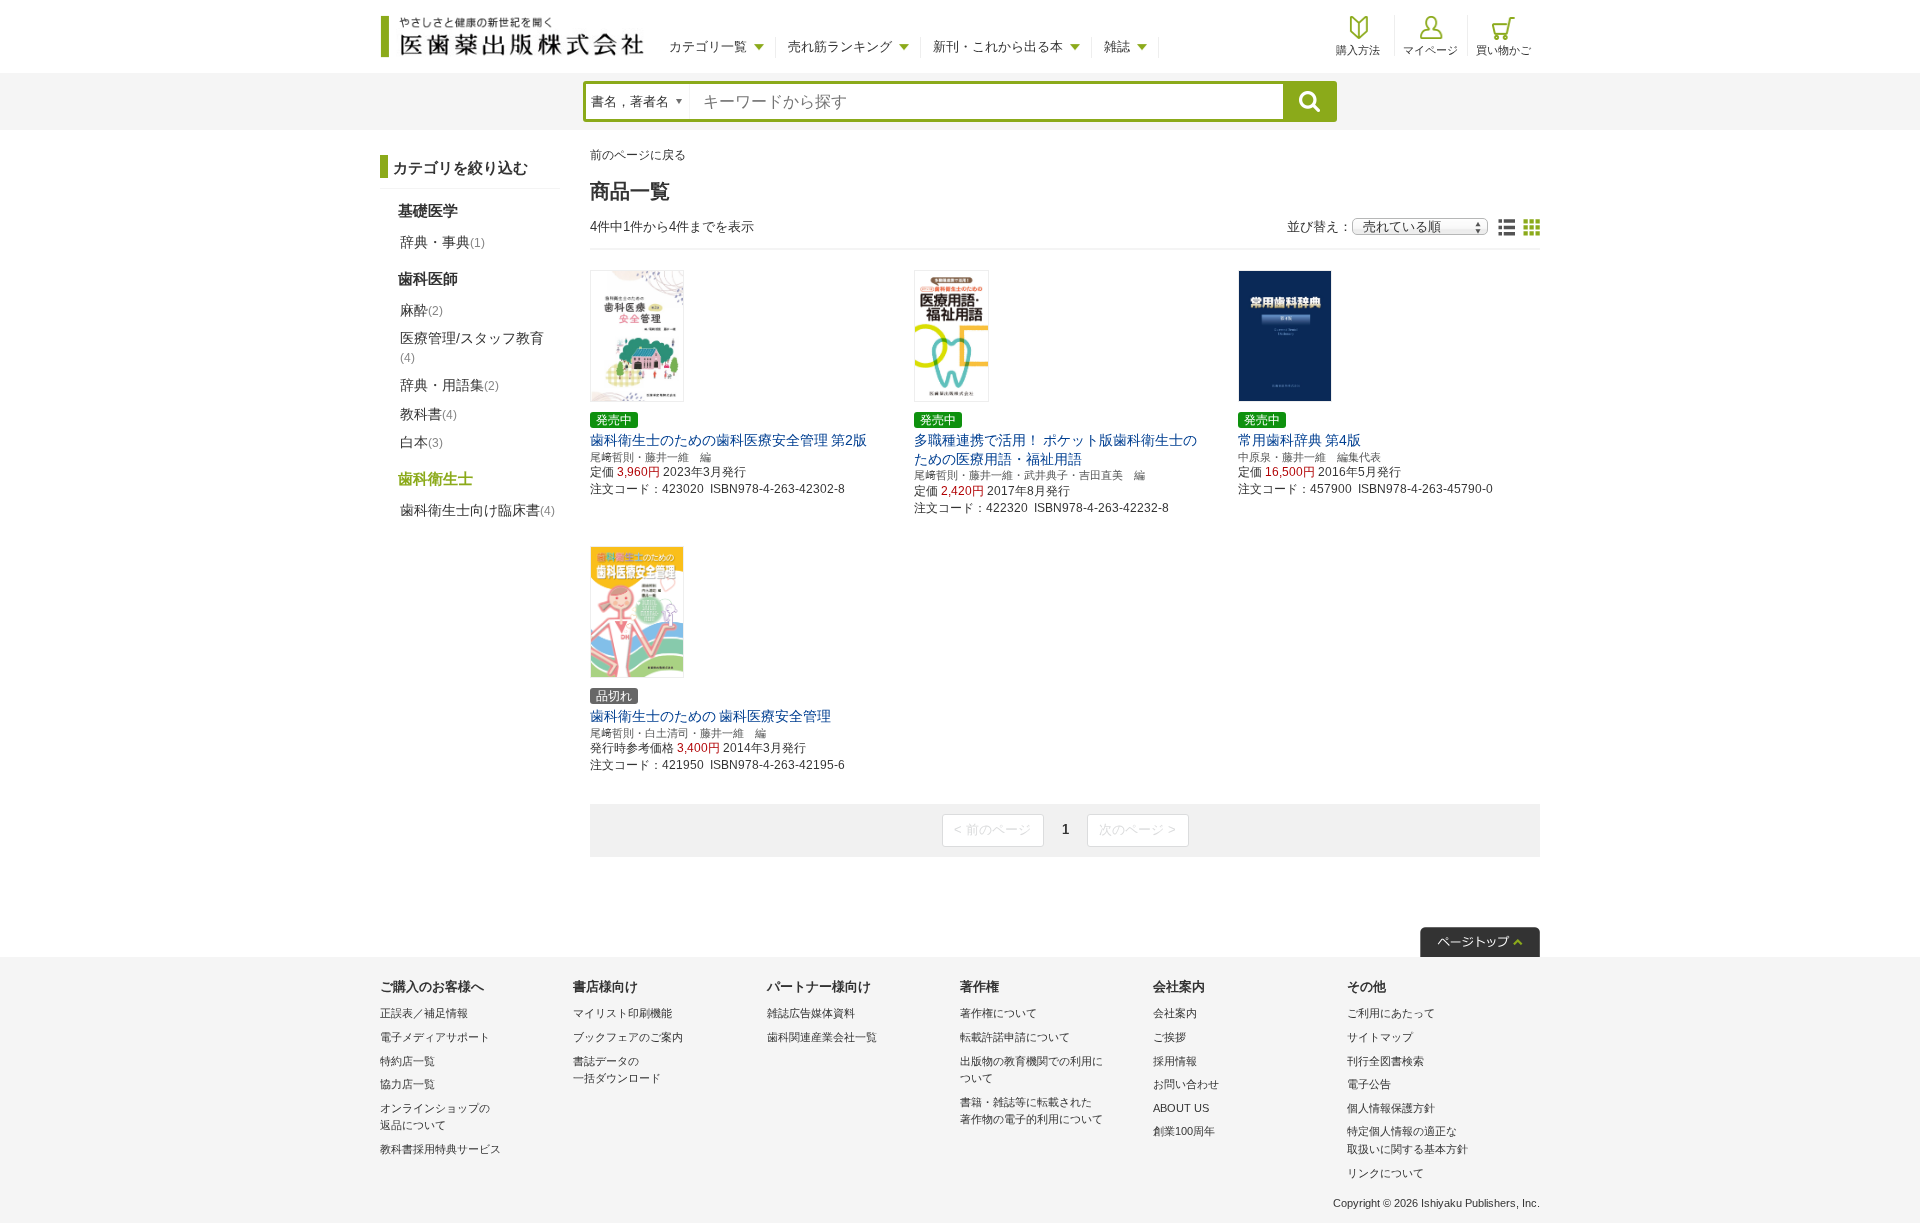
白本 (421, 442)
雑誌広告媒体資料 (811, 1013)
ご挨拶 (1169, 1037)
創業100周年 (1184, 1131)
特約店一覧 (407, 1061)
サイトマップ (1380, 1037)
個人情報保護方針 (1391, 1108)
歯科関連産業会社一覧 (822, 1037)
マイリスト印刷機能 (622, 1013)
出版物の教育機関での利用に (1031, 1070)
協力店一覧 (407, 1084)
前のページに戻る (638, 155)
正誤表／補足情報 (424, 1013)
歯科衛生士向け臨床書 (477, 510)
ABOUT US (1181, 1108)
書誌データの (617, 1070)
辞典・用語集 (449, 385)
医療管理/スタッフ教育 (472, 347)
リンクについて (1385, 1173)
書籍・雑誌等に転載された (1031, 1111)
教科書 (428, 414)
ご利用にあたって (1391, 1013)
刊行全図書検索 (1385, 1061)
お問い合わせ (1186, 1084)
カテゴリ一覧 (708, 46)
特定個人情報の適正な (1407, 1140)
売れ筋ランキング (840, 46)
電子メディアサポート (435, 1037)
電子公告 (1369, 1084)
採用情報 (1175, 1061)
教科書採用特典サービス (440, 1149)
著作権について (998, 1013)
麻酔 (421, 310)
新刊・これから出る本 (998, 46)
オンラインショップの (435, 1117)
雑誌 (1117, 46)
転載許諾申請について (1015, 1037)
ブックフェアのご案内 (628, 1037)
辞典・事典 (442, 242)
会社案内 (1175, 1013)
